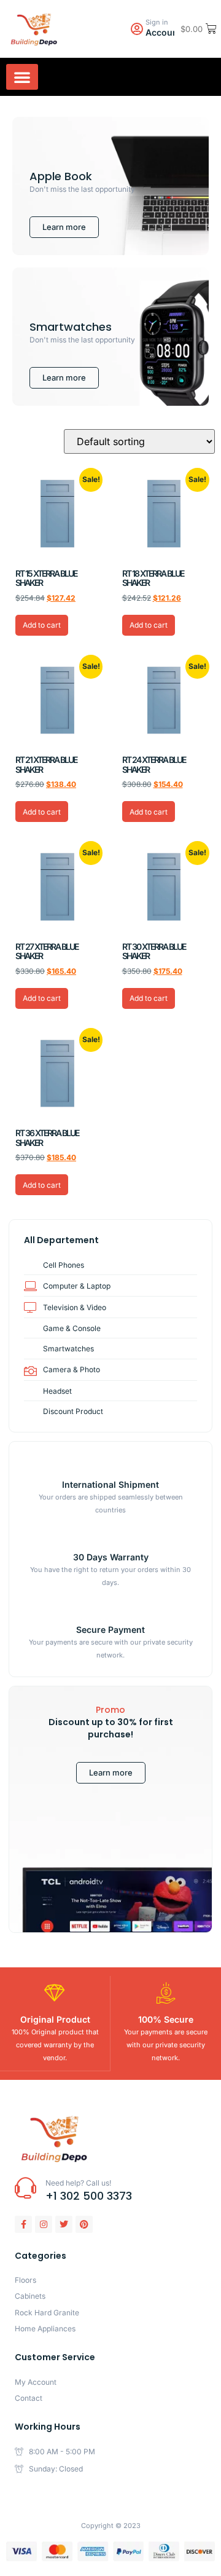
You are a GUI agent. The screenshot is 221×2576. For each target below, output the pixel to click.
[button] (22, 77)
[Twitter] (64, 2224)
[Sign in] (137, 29)
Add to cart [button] (42, 625)
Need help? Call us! (78, 2183)
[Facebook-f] (23, 2224)
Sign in (157, 22)
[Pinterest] (84, 2224)
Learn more (111, 1772)
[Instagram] (44, 2224)
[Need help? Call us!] (25, 2188)
